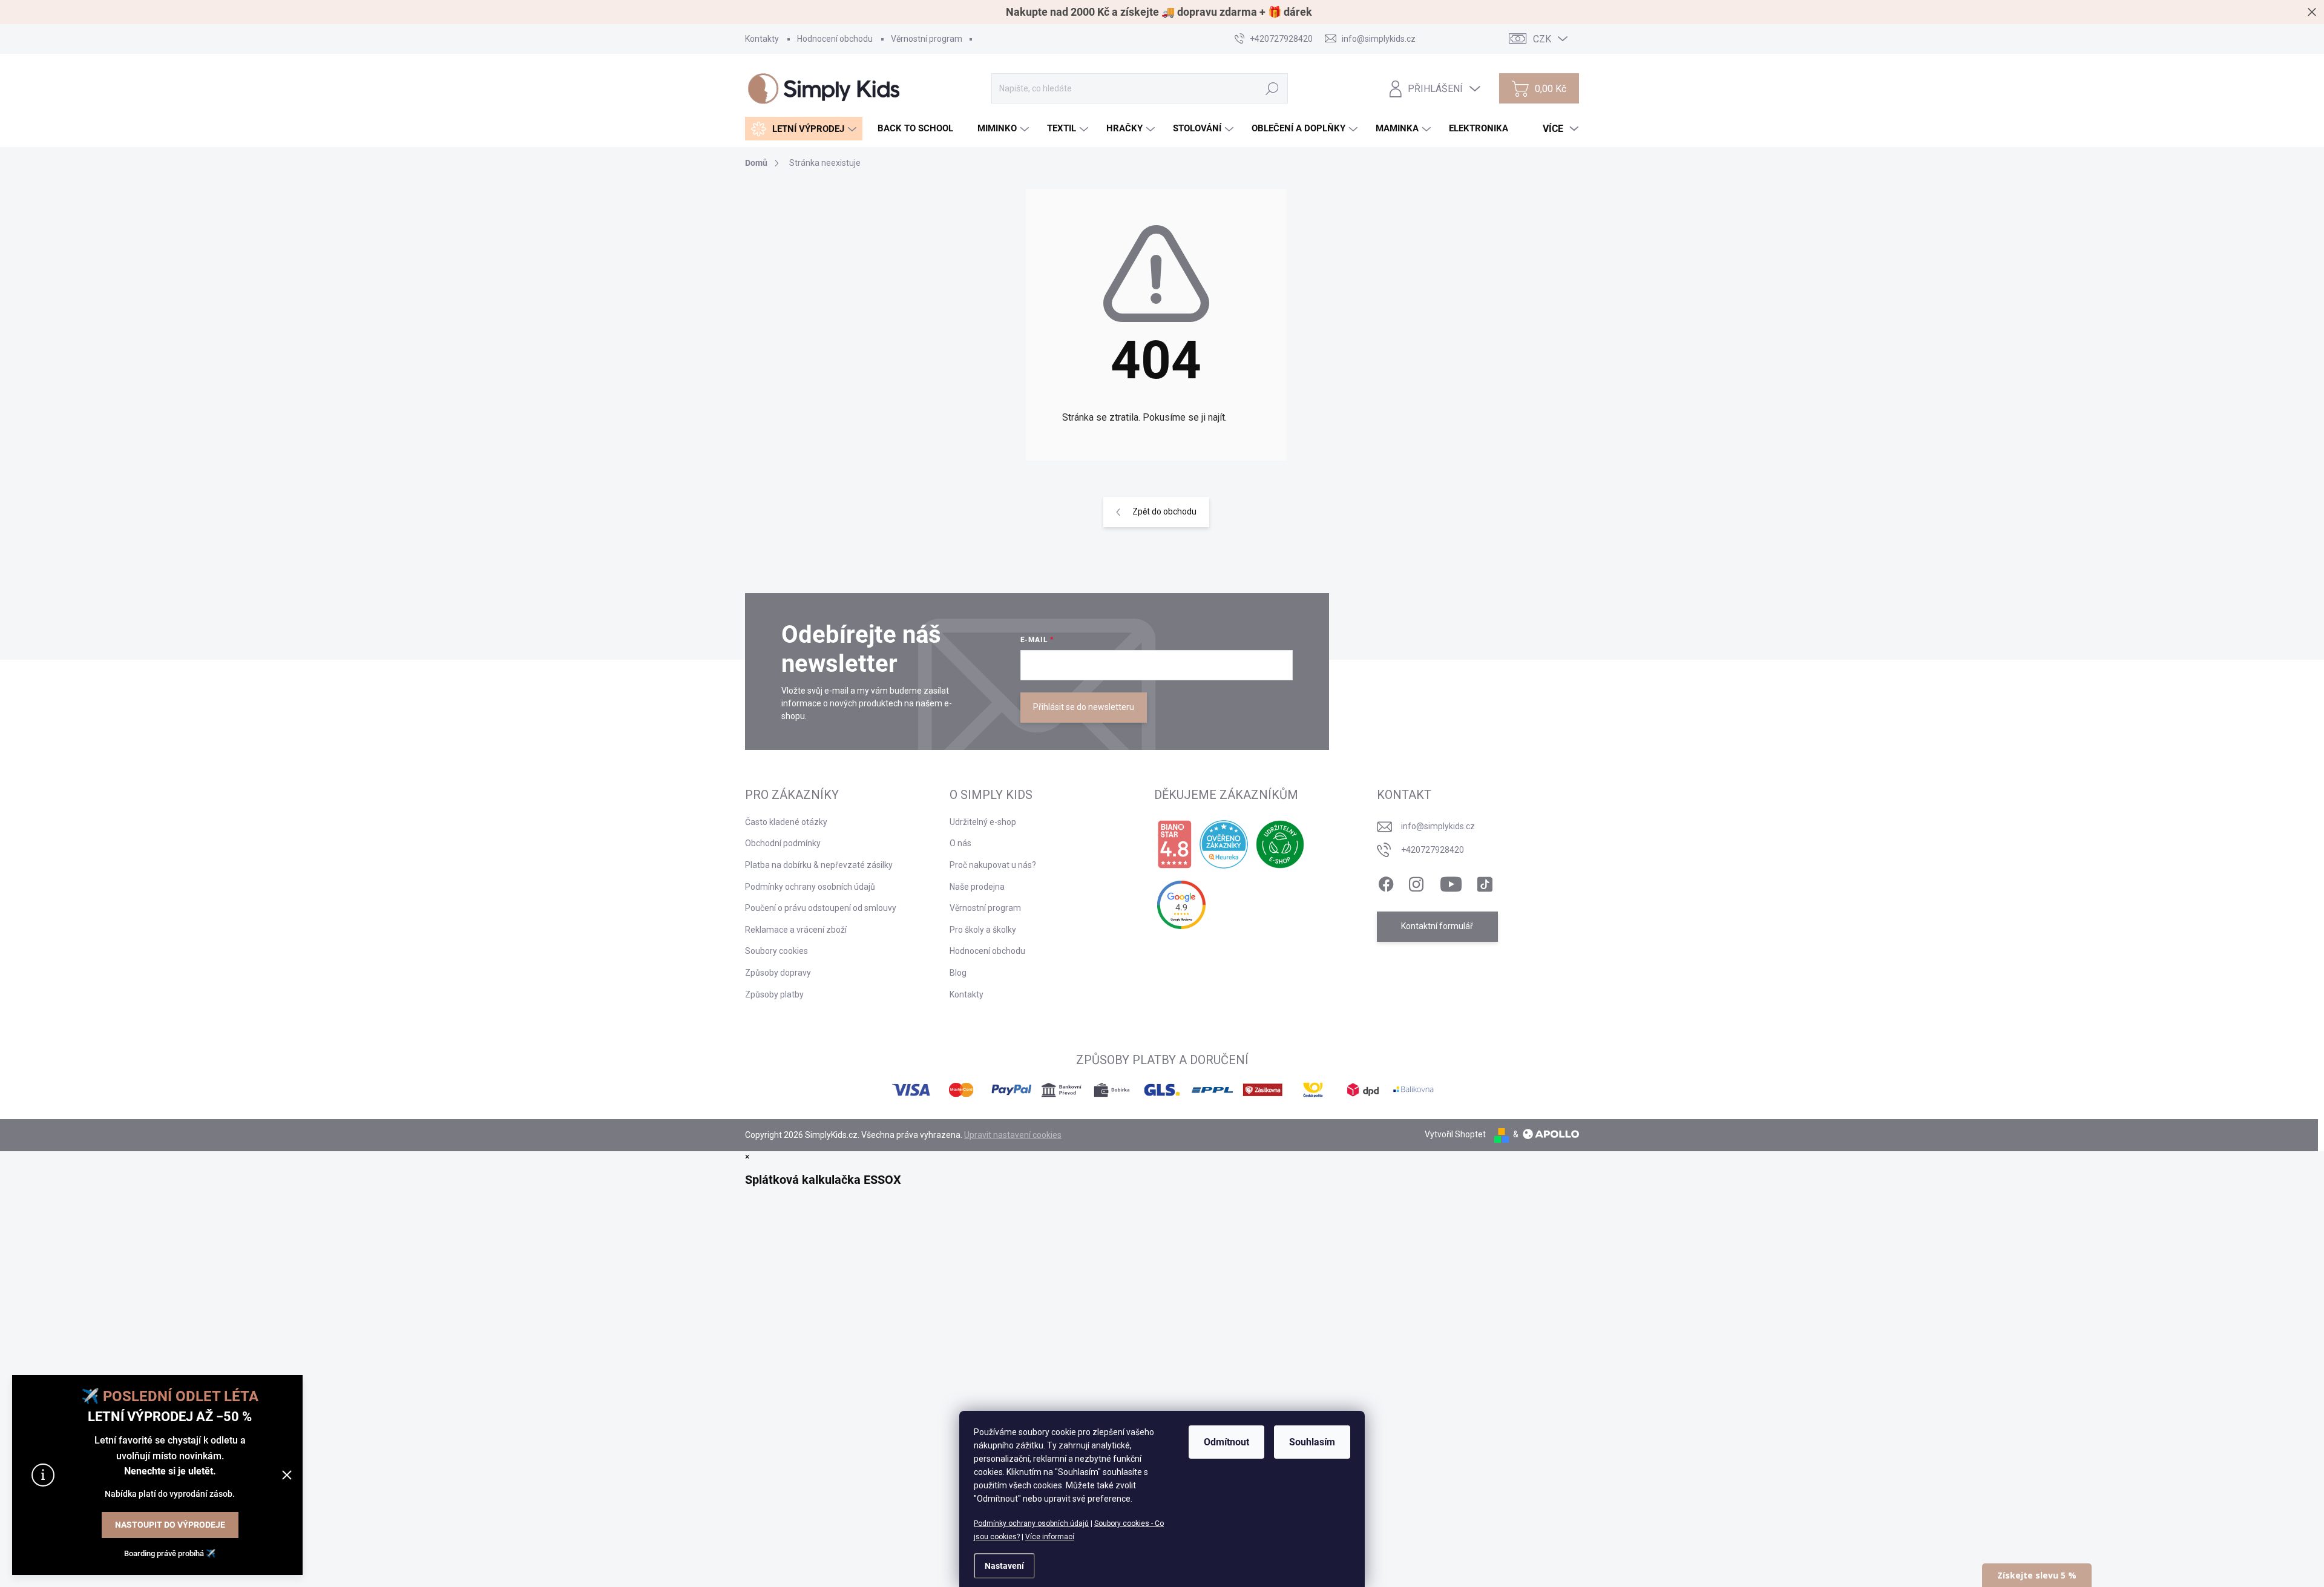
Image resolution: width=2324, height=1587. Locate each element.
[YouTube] (1451, 882)
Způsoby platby (774, 994)
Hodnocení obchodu (835, 39)
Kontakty (762, 39)
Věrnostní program (927, 39)
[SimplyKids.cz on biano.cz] (1174, 844)
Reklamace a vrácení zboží (796, 930)
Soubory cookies (776, 951)
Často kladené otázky (786, 822)
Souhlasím (1312, 1442)
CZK (1542, 39)
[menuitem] (804, 129)
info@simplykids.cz (1438, 826)
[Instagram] (1416, 882)
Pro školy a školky (983, 930)
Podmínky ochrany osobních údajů (1031, 1523)
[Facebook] (1386, 882)
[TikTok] (1485, 882)
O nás (960, 843)
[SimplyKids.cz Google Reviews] (1181, 905)
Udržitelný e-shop (983, 822)
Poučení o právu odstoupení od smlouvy (821, 908)
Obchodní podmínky (783, 843)
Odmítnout (1226, 1442)
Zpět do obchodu (1164, 511)
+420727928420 (1433, 850)
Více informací (1050, 1537)
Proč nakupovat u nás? (993, 865)
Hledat (1272, 88)
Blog (958, 973)
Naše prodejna (977, 887)
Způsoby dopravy (778, 973)
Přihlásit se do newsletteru (1084, 707)
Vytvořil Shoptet (1455, 1134)
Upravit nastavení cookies (1013, 1135)
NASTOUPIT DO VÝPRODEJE (170, 1525)
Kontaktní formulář (1437, 926)
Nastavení (1004, 1566)
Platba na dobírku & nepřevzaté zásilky (819, 865)
